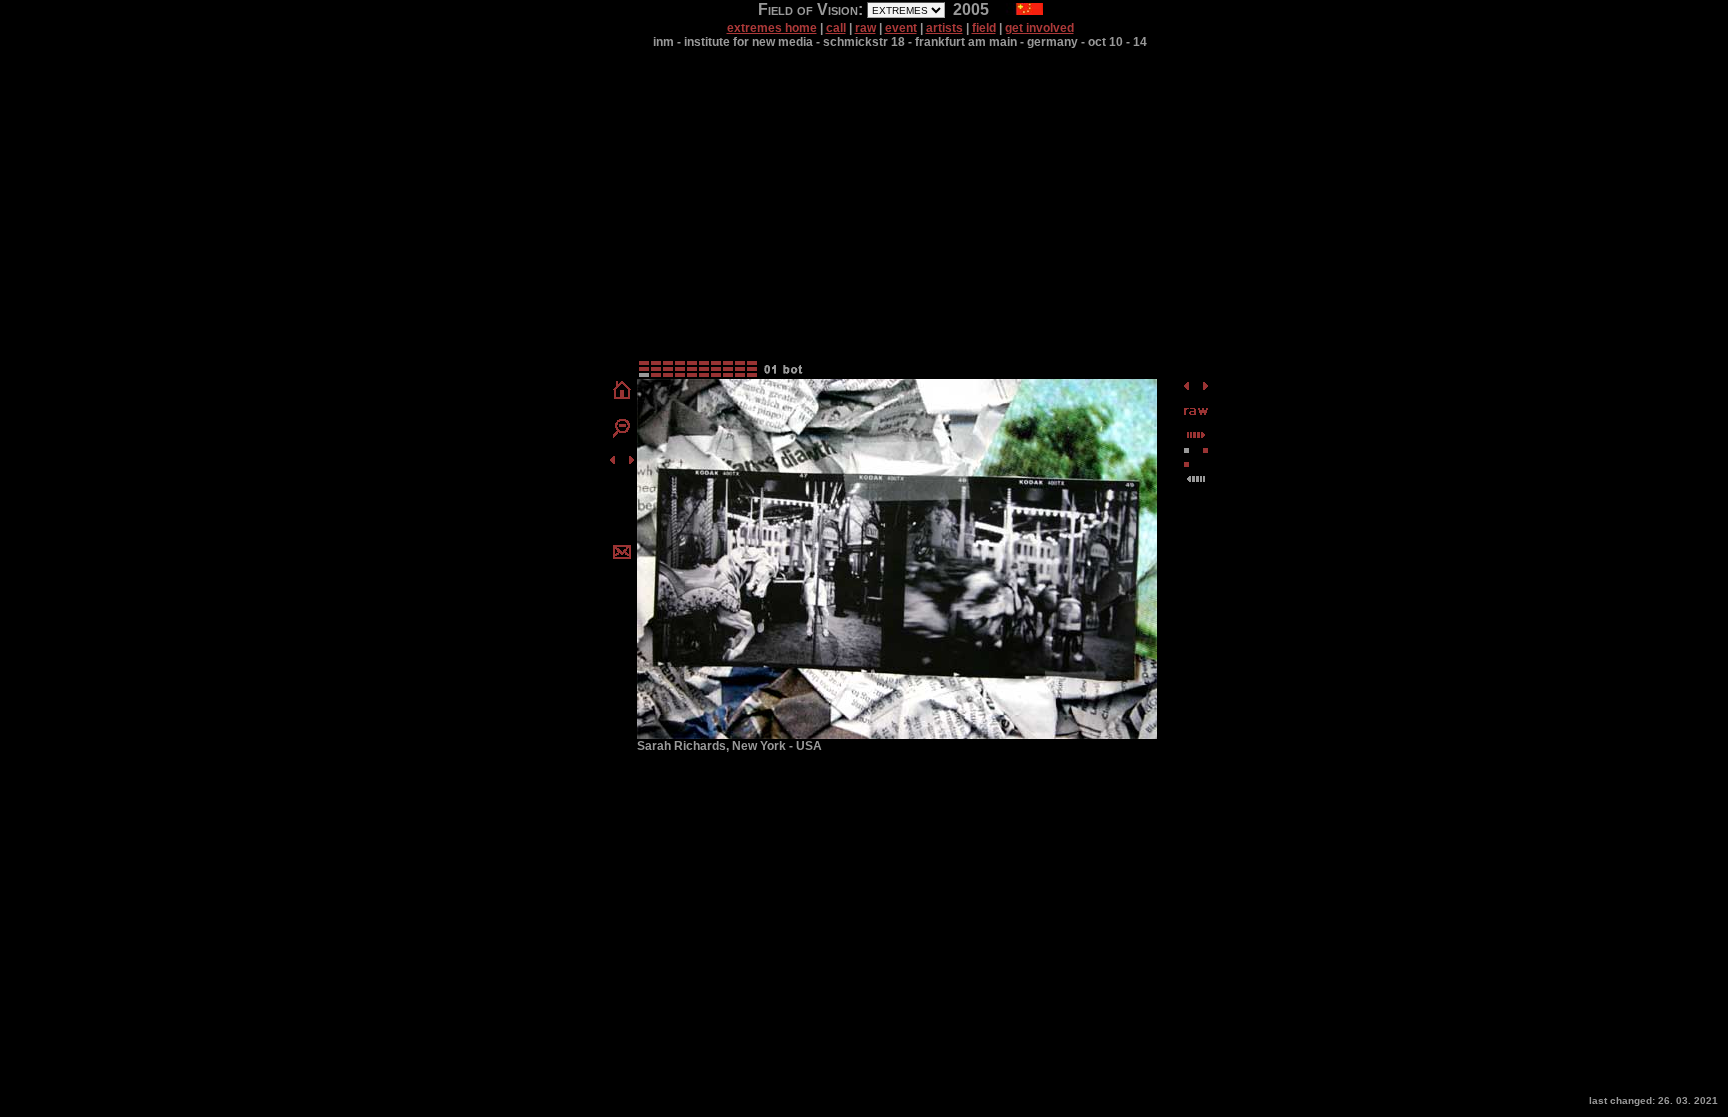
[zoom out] (622, 434)
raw (865, 28)
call (836, 28)
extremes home (772, 28)
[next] (631, 462)
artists (944, 28)
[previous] (612, 462)
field (984, 28)
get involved (1039, 28)
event (901, 28)
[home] (622, 398)
